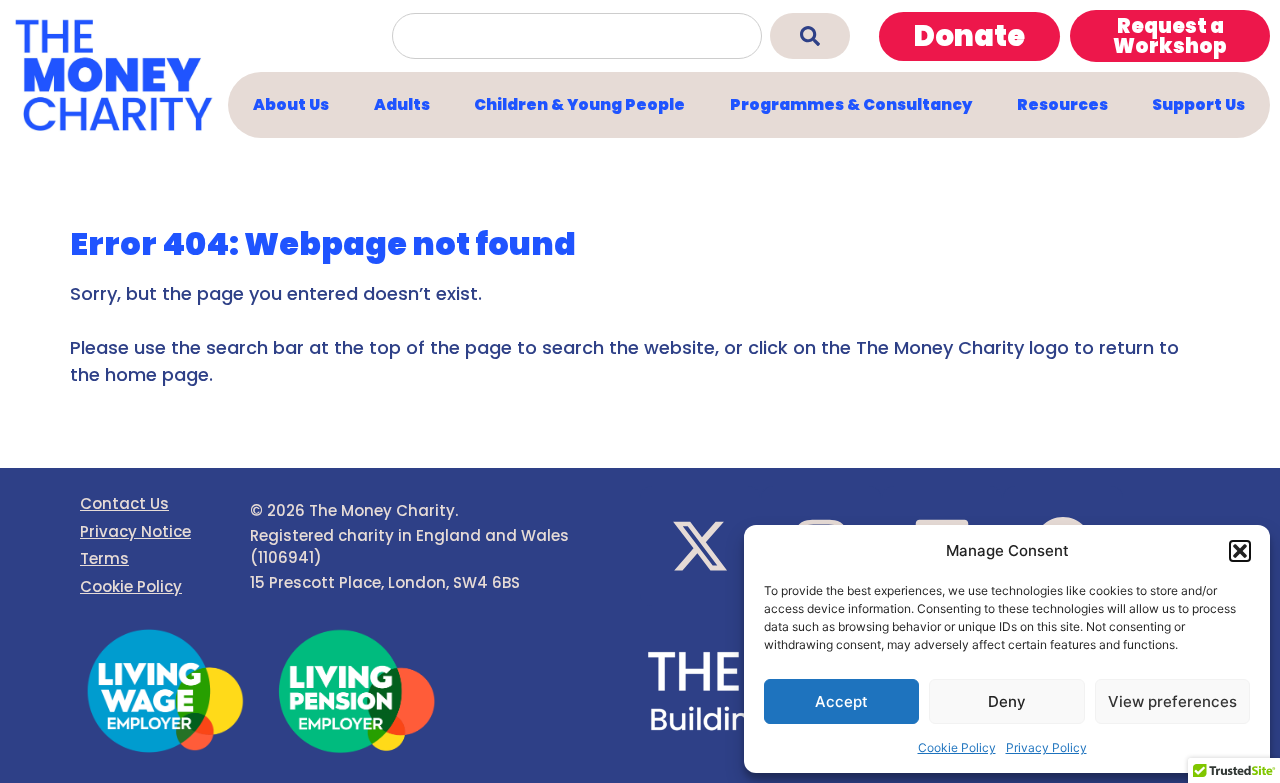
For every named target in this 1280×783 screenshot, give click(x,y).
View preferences (1172, 701)
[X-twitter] (700, 546)
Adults (402, 104)
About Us (291, 104)
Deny (1007, 701)
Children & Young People (579, 104)
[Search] (810, 36)
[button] (1240, 551)
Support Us (1198, 104)
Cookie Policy (957, 747)
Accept (841, 701)
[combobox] (577, 36)
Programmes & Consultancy (851, 104)
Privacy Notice (135, 531)
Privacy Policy (1046, 747)
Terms (104, 558)
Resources (1062, 104)
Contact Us (124, 503)
